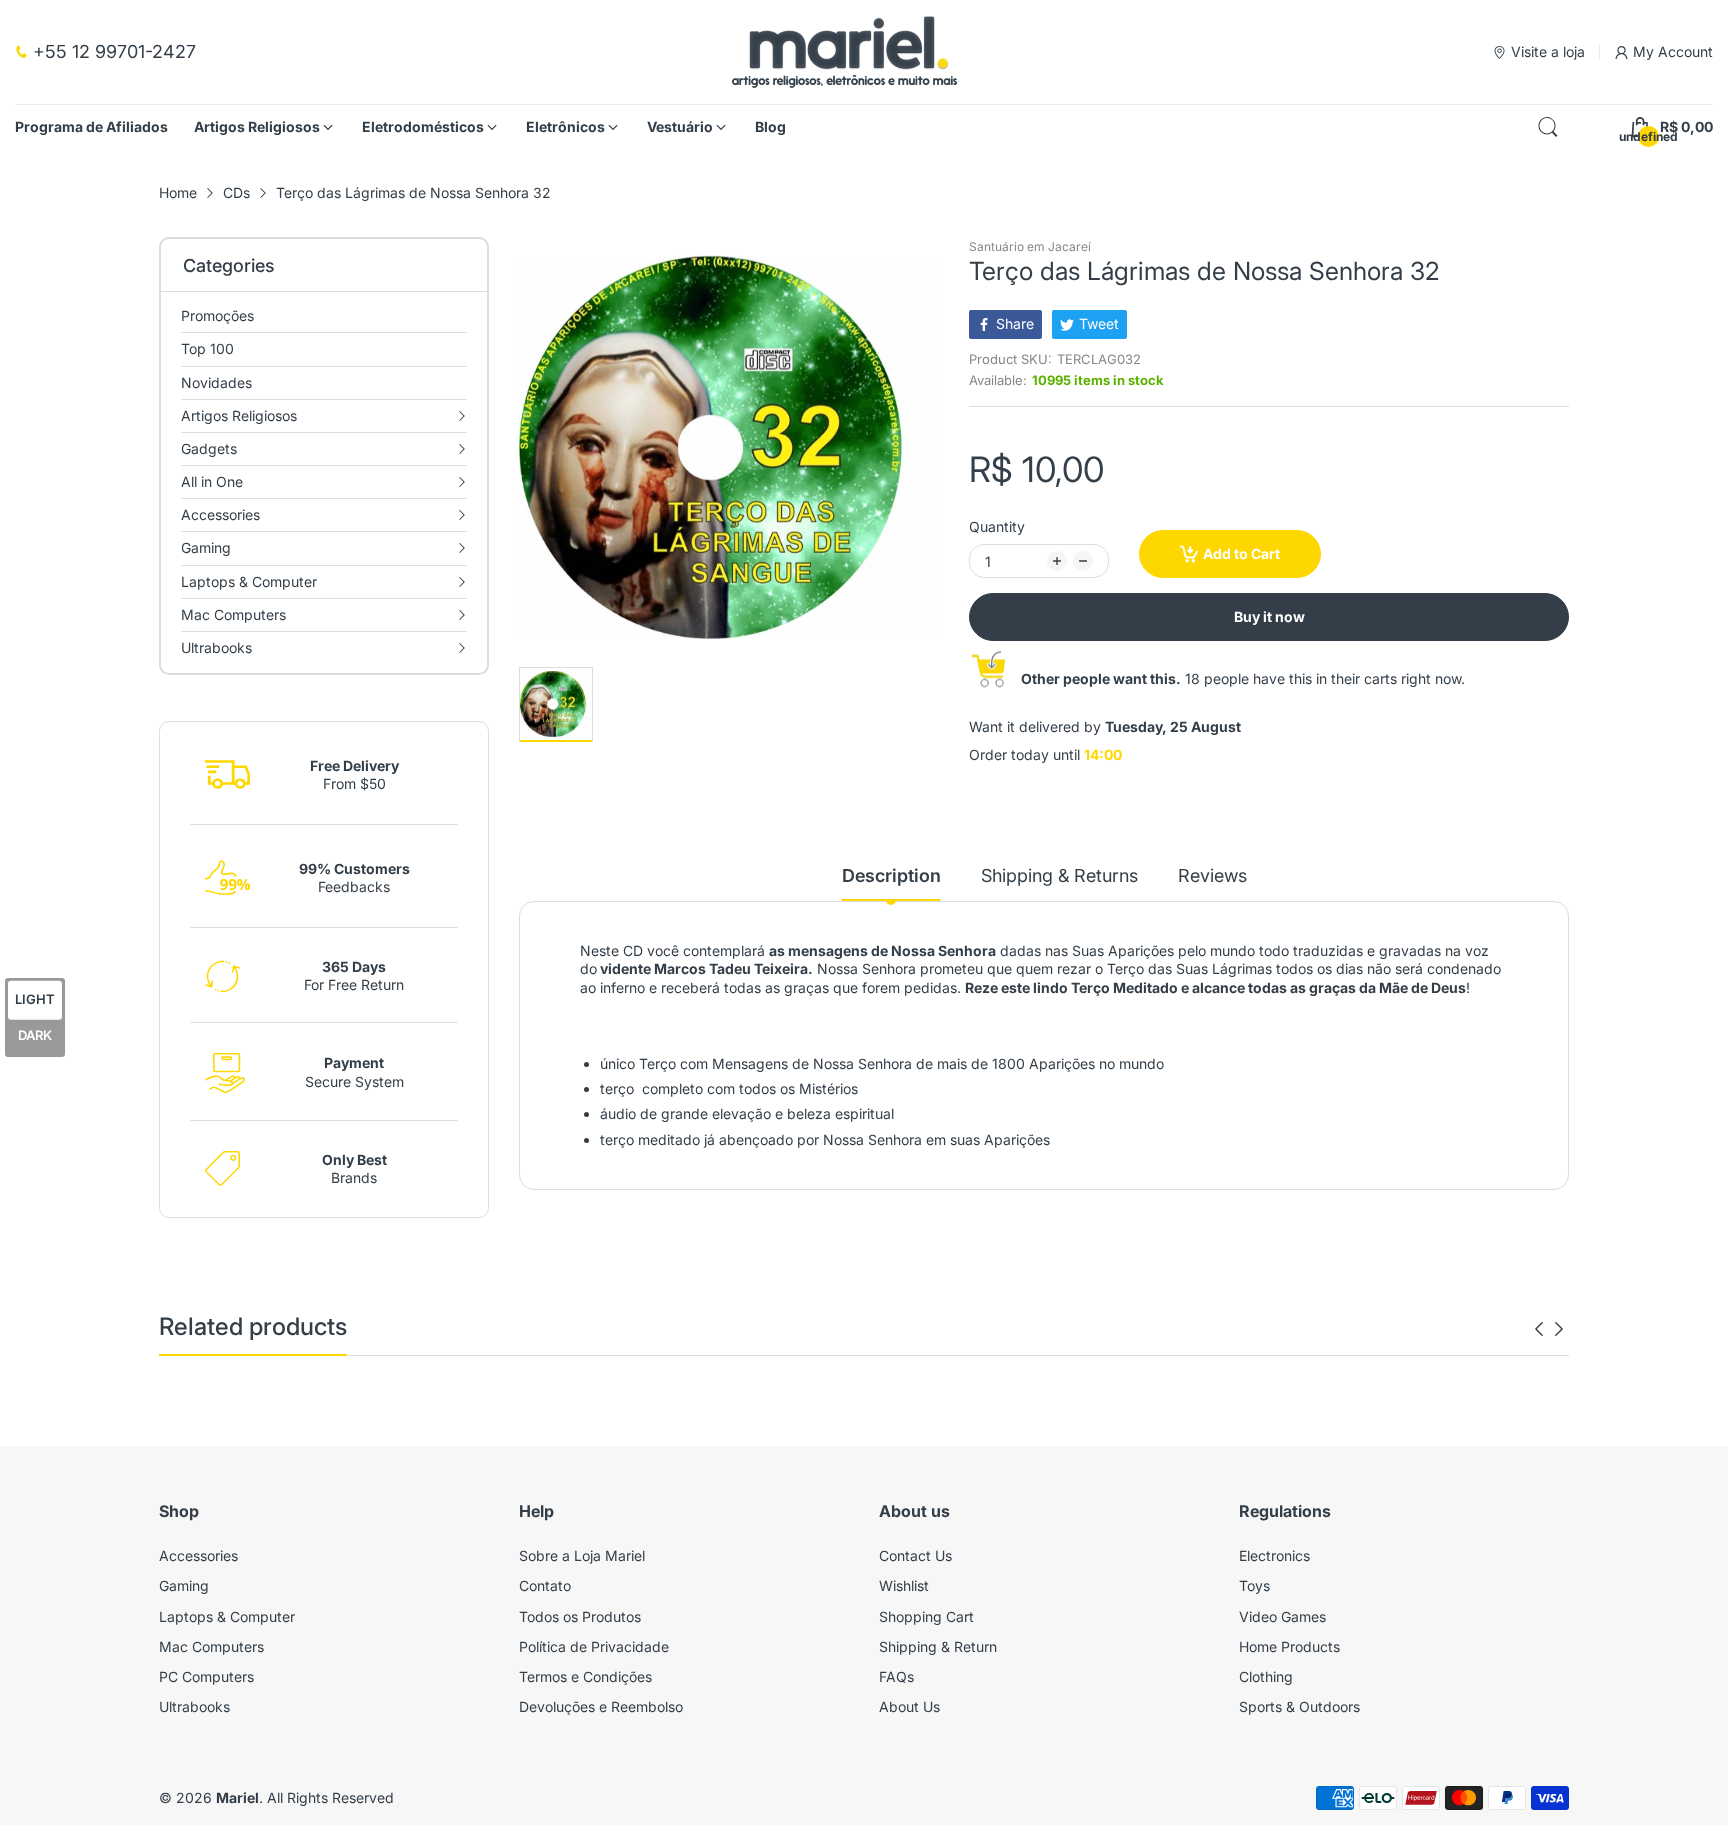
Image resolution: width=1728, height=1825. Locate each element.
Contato (545, 1585)
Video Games (1282, 1616)
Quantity (997, 526)
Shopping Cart (926, 1616)
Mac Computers (211, 1646)
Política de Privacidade (594, 1646)
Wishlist (904, 1585)
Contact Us (915, 1555)
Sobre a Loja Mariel (582, 1555)
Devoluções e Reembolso (601, 1706)
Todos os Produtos (580, 1616)
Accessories (198, 1555)
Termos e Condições (585, 1676)
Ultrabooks (194, 1706)
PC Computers (206, 1676)
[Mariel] (844, 52)
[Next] (1539, 1329)
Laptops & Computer (227, 1616)
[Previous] (1559, 1329)
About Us (909, 1706)
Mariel (237, 1797)
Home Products (1289, 1646)
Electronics (1274, 1555)
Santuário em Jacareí (1030, 246)
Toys (1254, 1585)
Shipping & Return (938, 1646)
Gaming (184, 1585)
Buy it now (1269, 616)
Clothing (1266, 1676)
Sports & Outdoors (1299, 1706)
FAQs (896, 1676)
